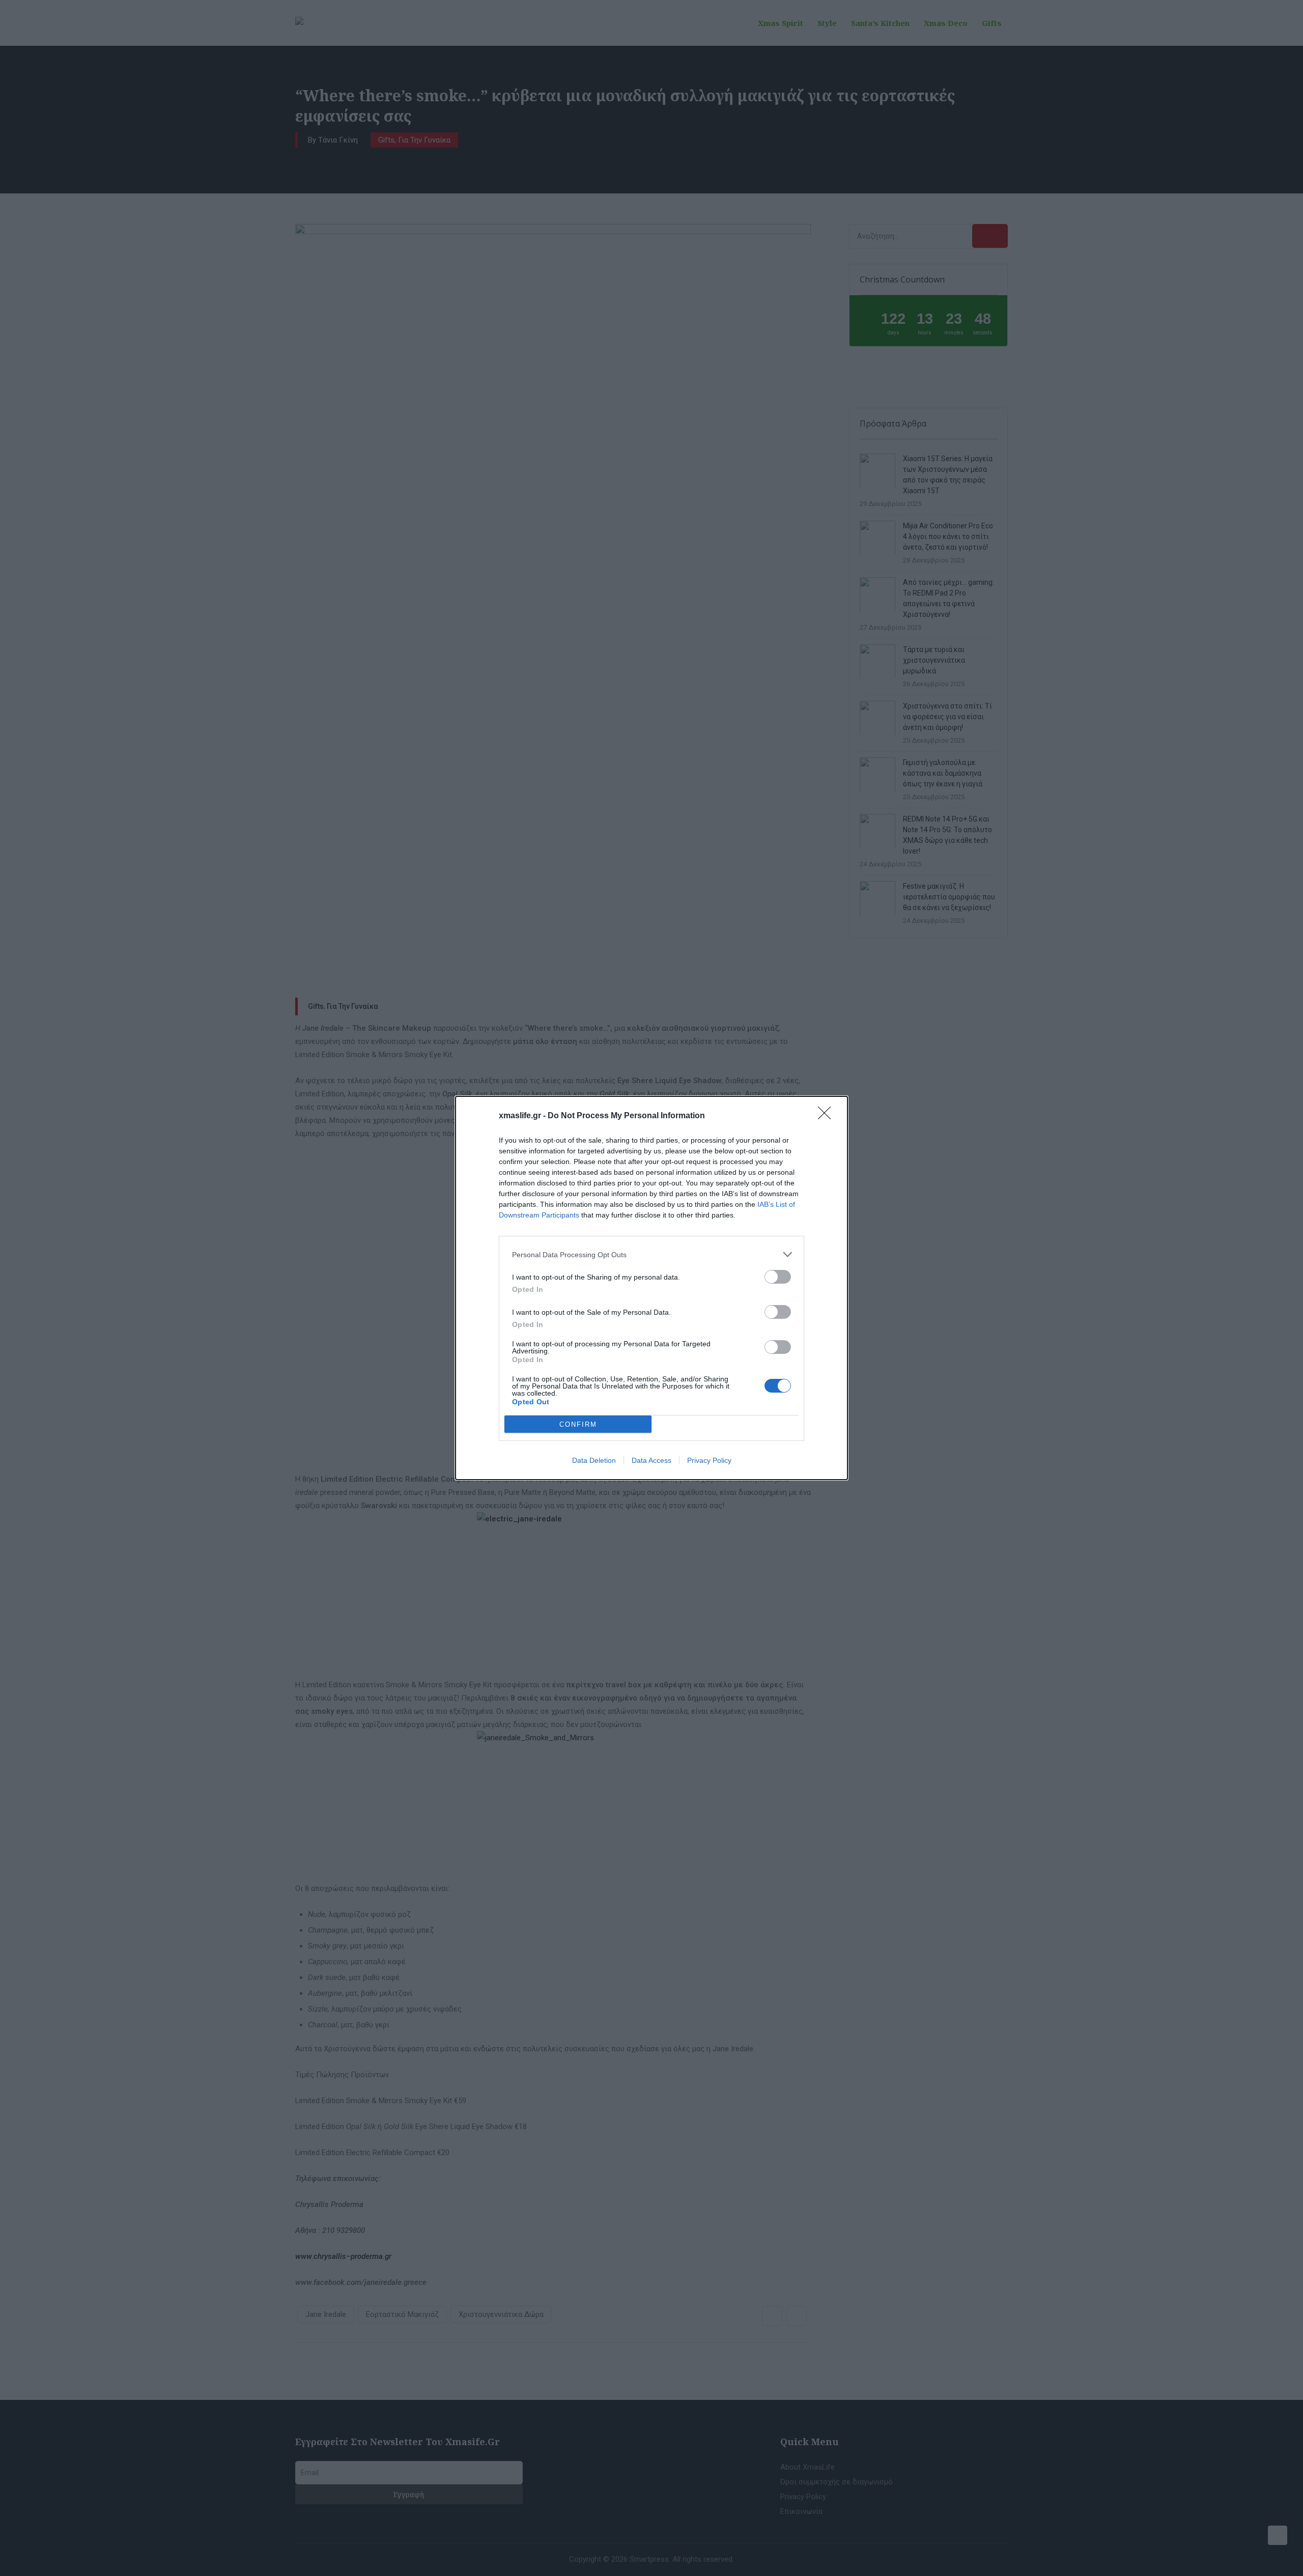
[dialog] (651, 1288)
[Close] (828, 1116)
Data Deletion (594, 1460)
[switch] (778, 1277)
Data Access (651, 1460)
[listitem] (651, 1254)
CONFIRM (578, 1424)
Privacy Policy (709, 1460)
